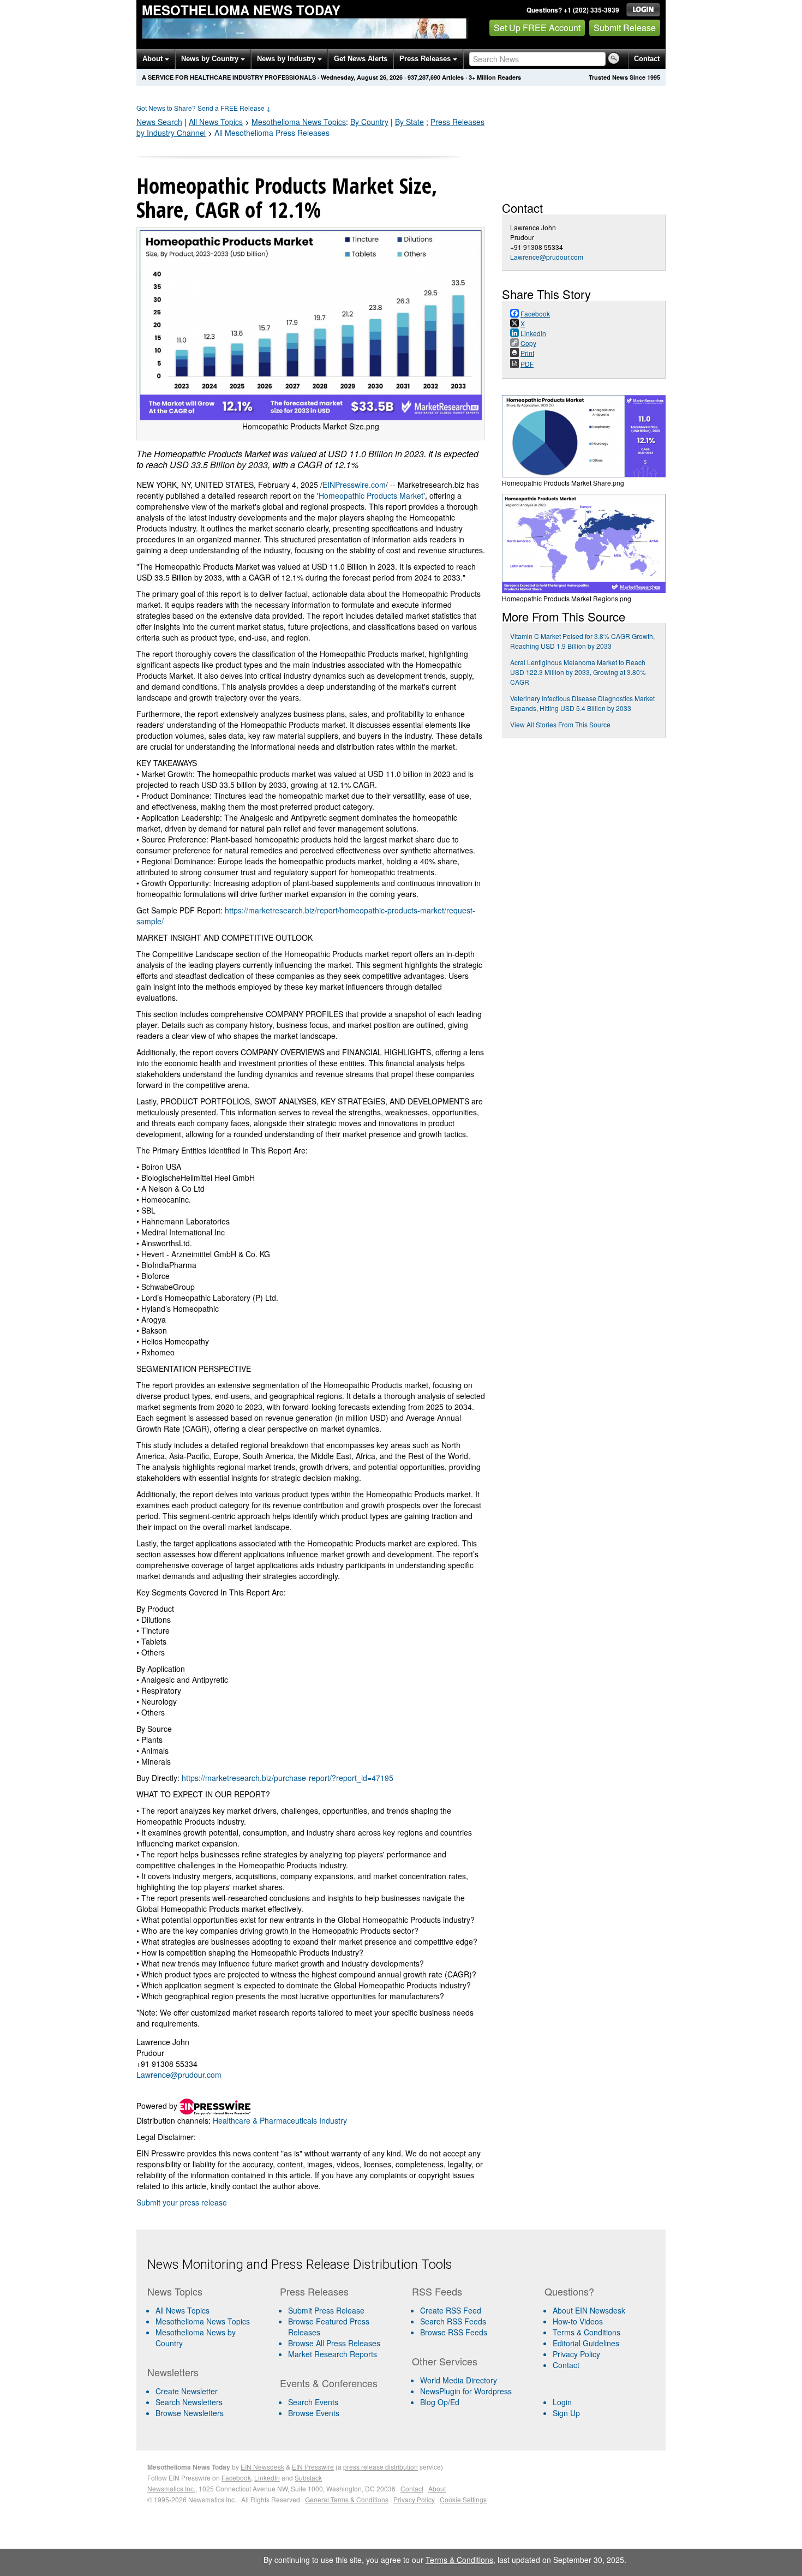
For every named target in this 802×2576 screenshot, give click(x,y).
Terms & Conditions (586, 2332)
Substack (308, 2478)
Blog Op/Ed (440, 2402)
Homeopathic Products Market (371, 495)
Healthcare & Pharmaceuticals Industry (280, 2120)
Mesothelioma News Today (241, 10)
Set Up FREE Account (537, 28)
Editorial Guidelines (586, 2343)
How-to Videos (578, 2321)
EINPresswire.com (354, 485)
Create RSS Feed (451, 2310)
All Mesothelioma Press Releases (272, 133)
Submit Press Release (326, 2310)
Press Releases (426, 59)
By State (409, 122)
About (154, 59)
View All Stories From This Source (560, 724)
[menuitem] (209, 2321)
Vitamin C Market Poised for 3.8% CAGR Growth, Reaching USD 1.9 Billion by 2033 (582, 641)
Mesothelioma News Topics (203, 2321)
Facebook (236, 2478)
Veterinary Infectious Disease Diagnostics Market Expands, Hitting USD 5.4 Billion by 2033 (582, 703)
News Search (159, 122)
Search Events (313, 2402)
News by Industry (287, 59)
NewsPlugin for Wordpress (466, 2391)
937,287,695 (424, 77)
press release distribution (381, 2467)
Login (562, 2402)
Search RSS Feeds (453, 2321)
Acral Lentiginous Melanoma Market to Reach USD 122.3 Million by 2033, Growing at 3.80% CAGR (578, 672)
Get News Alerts (361, 59)
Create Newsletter (187, 2391)
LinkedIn (267, 2478)
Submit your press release (182, 2202)
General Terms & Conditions (347, 2499)
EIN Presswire (313, 2467)
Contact (647, 59)
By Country (369, 122)
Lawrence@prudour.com (179, 2075)
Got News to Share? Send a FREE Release (204, 108)
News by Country (211, 59)
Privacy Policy (576, 2354)
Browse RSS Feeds (454, 2332)
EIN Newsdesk (262, 2467)
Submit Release (625, 28)
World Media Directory (459, 2380)
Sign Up (566, 2413)
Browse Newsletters (190, 2413)
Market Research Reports (333, 2354)
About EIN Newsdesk (589, 2310)
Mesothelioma (299, 122)
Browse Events (314, 2413)
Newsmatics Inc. (171, 2488)
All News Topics (216, 122)
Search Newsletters (189, 2402)
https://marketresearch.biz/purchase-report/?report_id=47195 (288, 1778)
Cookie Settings (463, 2499)
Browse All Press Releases (334, 2343)
